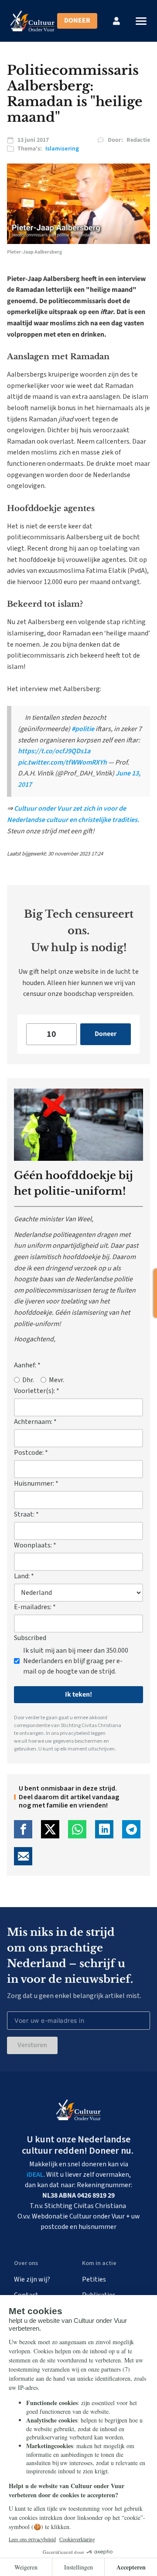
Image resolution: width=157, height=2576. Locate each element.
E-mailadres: (35, 1607)
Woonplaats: (35, 1545)
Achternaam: (35, 1422)
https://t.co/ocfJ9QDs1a (54, 751)
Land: (24, 1576)
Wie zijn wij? (32, 2279)
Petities (94, 2279)
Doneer (77, 20)
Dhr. (28, 1380)
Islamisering (62, 149)
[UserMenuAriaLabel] (116, 21)
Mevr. (56, 1380)
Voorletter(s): (37, 1391)
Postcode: (31, 1453)
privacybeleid (75, 1733)
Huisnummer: (36, 1483)
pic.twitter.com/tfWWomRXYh (62, 762)
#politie (83, 729)
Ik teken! (78, 1694)
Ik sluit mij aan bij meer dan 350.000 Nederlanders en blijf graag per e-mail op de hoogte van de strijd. (76, 1661)
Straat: (26, 1514)
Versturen (32, 2045)
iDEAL (35, 2175)
